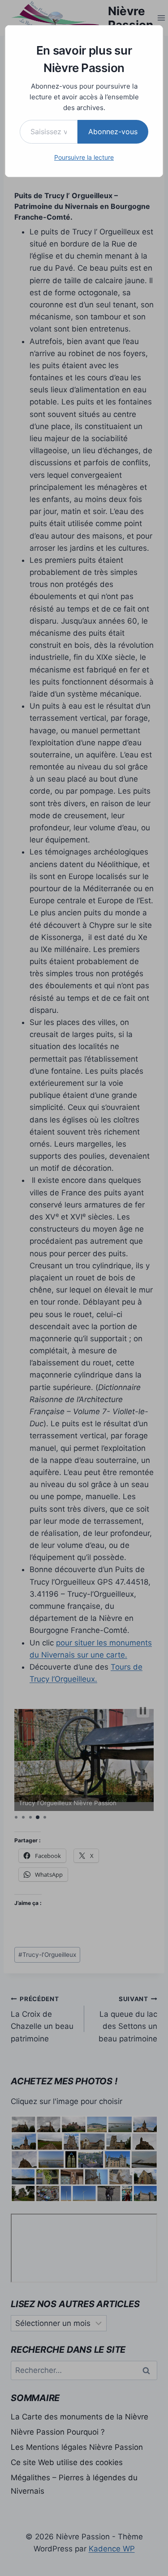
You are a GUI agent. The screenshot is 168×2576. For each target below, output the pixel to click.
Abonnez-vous (113, 132)
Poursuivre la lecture (84, 157)
